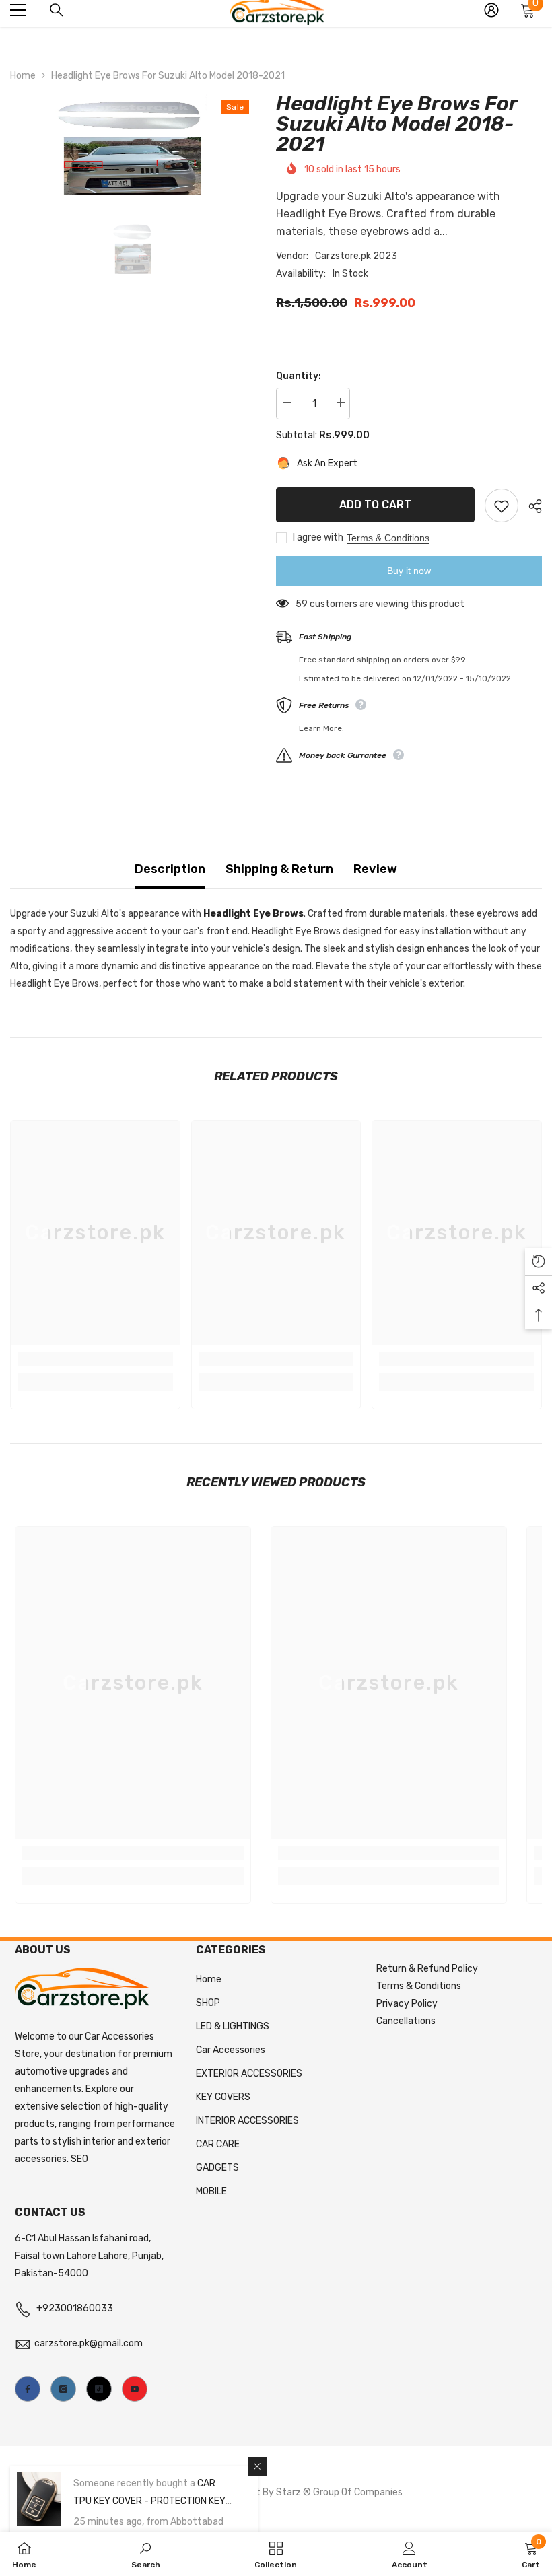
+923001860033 (75, 2308)
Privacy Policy (407, 2004)
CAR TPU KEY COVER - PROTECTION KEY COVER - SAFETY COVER (149, 2501)
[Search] (57, 10)
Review (375, 869)
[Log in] (491, 10)
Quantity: (299, 376)
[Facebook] (28, 2389)
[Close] (257, 2466)
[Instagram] (63, 2389)
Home (23, 76)
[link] (95, 1359)
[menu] (18, 10)
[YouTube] (135, 2389)
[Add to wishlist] (502, 506)
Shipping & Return (279, 869)
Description (170, 869)
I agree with (318, 537)
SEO (79, 2159)
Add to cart (375, 503)
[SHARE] (530, 506)
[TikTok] (99, 2389)
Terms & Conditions (388, 538)
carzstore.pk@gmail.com (89, 2343)
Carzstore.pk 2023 (356, 256)
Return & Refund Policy (427, 1969)
